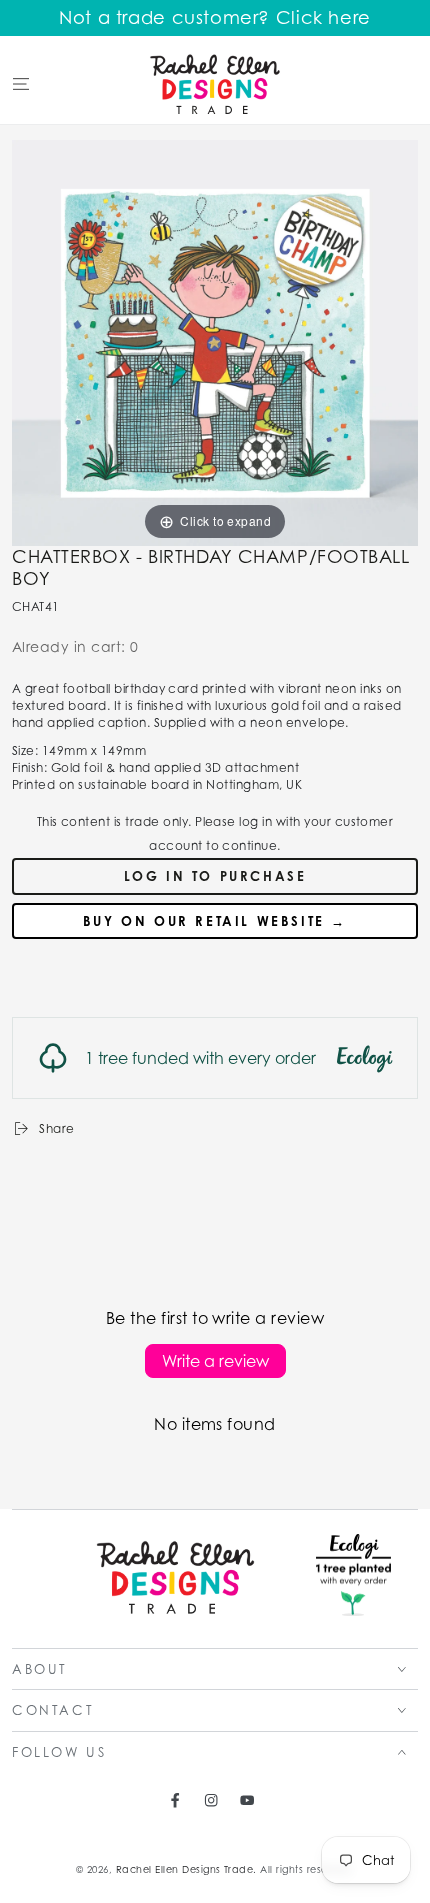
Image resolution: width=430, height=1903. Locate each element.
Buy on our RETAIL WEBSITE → (215, 921)
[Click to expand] (215, 341)
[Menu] (21, 83)
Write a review (215, 1361)
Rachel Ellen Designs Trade (184, 1869)
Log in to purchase (215, 876)
